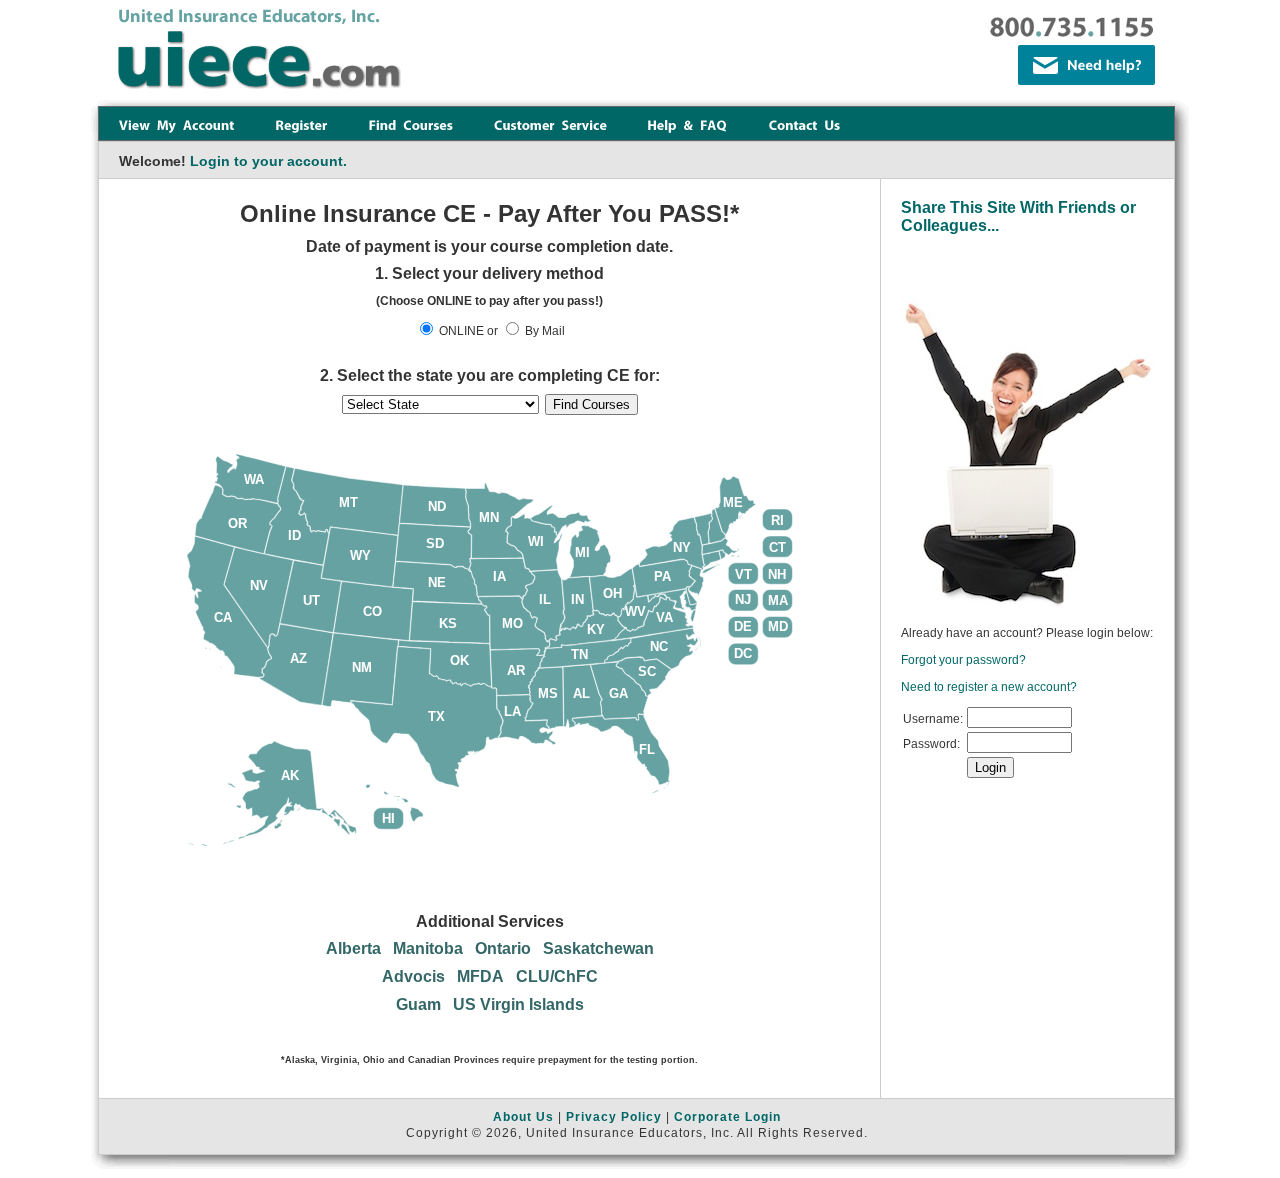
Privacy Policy (614, 1117)
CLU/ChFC (557, 976)
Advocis (413, 976)
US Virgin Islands (518, 1004)
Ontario (503, 948)
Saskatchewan (598, 948)
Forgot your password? (963, 660)
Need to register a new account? (989, 687)
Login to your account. (268, 161)
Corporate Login (727, 1117)
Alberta (353, 948)
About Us (523, 1117)
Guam (418, 1004)
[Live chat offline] (1086, 65)
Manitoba (428, 948)
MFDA (480, 976)
